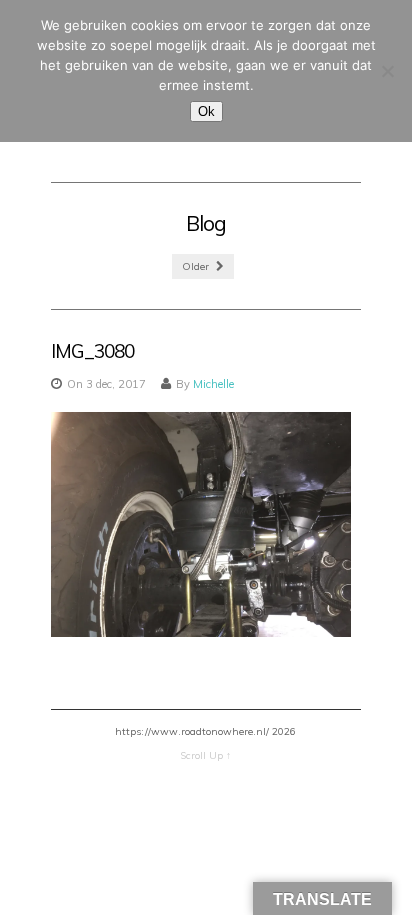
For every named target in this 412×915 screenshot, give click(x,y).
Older (197, 266)
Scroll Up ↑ (205, 755)
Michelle (213, 384)
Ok (206, 111)
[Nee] (387, 71)
